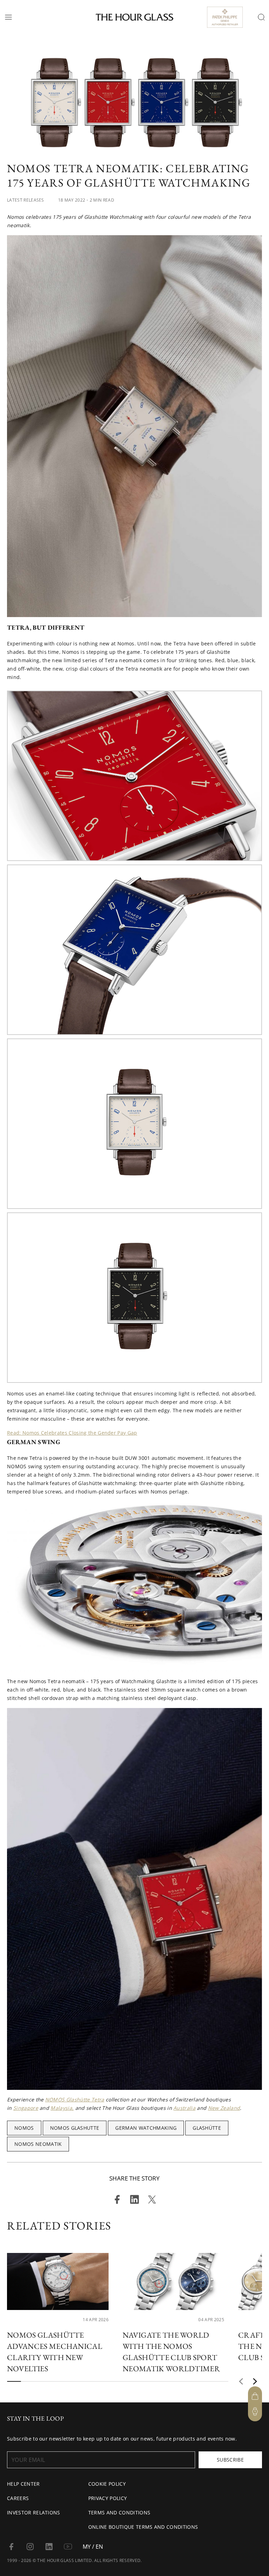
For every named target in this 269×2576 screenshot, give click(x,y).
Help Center (23, 2484)
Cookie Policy (107, 2484)
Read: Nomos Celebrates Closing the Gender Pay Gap (72, 1433)
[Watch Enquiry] (255, 2411)
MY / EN (93, 2547)
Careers (18, 2498)
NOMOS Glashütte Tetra (75, 2099)
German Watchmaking (146, 2128)
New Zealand (224, 2108)
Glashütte (207, 2128)
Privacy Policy (108, 2498)
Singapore (26, 2108)
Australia (184, 2108)
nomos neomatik (38, 2144)
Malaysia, (62, 2108)
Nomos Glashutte (75, 2128)
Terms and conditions (119, 2512)
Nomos (24, 2128)
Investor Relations (34, 2512)
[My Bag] (255, 2396)
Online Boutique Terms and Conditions (143, 2527)
